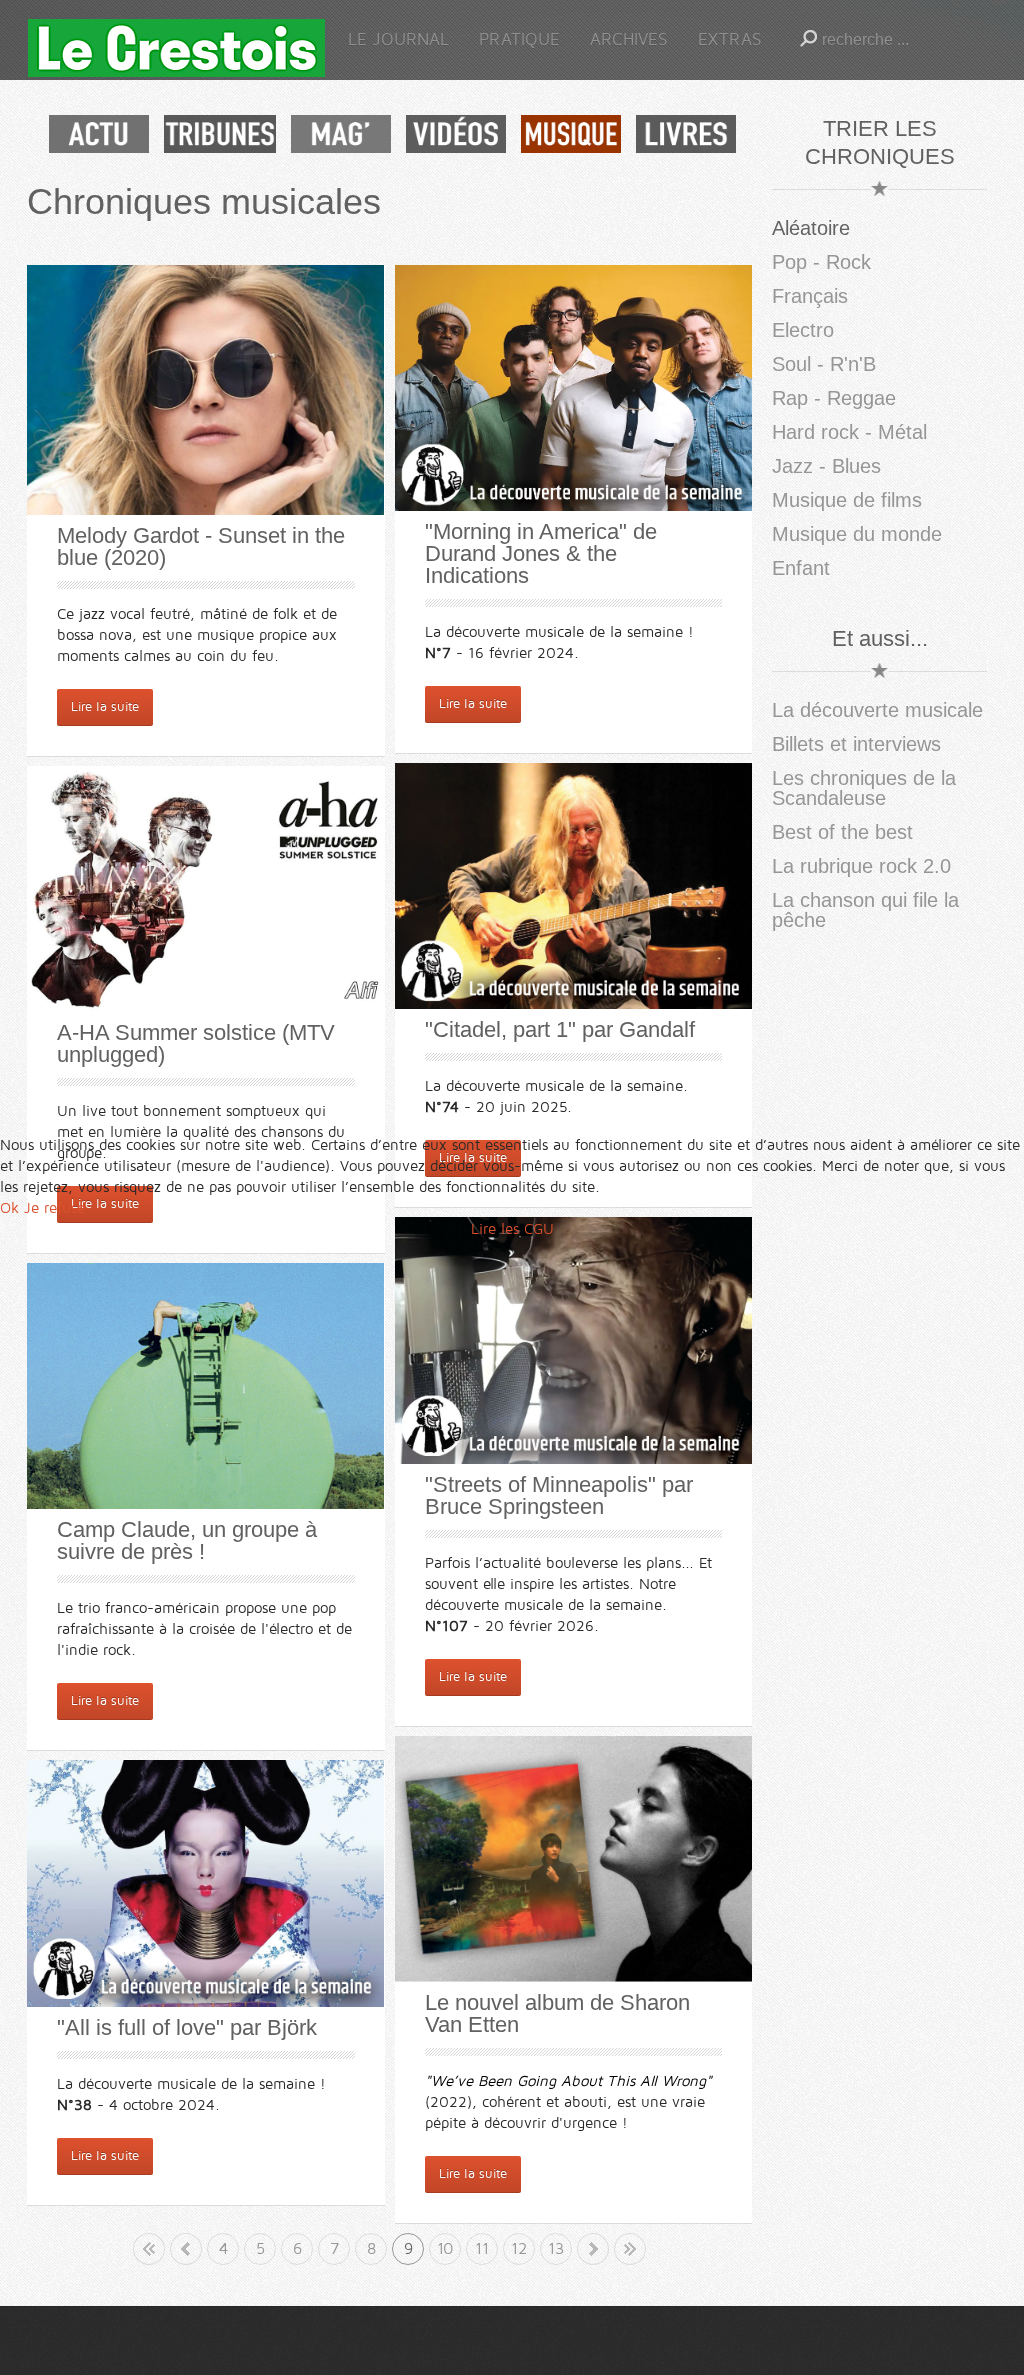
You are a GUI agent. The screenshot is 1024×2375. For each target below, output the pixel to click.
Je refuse (54, 1208)
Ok (9, 1208)
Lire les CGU (512, 1229)
